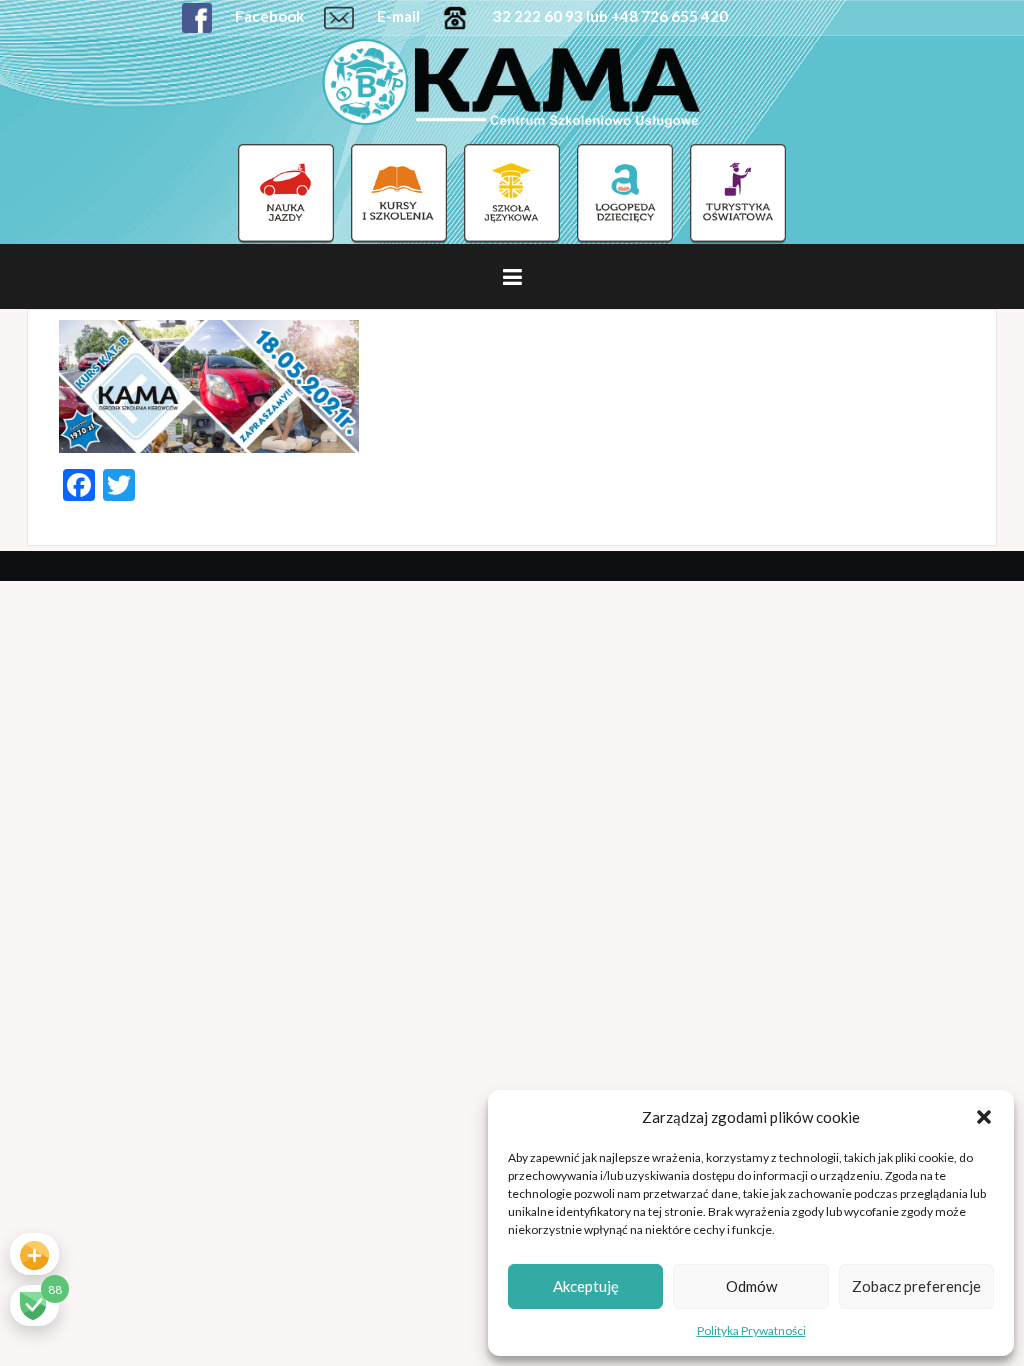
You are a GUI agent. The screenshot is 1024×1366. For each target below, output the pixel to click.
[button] (984, 1117)
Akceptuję (586, 1286)
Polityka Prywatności (751, 1330)
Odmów (751, 1286)
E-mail (397, 16)
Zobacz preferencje (916, 1286)
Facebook (268, 16)
